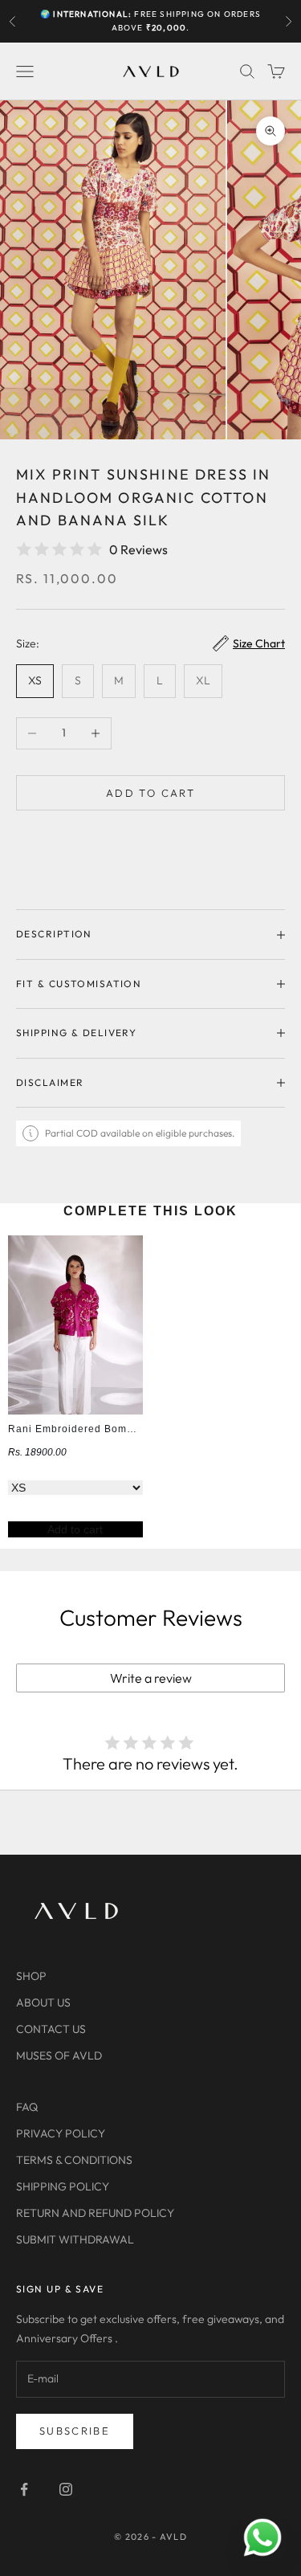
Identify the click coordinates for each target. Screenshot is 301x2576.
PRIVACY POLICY (61, 2133)
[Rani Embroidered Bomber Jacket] (75, 1325)
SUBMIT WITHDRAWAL (75, 2239)
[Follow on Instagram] (66, 2489)
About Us (43, 2002)
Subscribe (75, 2431)
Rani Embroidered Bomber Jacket (94, 1429)
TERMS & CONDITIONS (74, 2160)
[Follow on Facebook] (24, 2489)
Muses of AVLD (59, 2055)
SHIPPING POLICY (63, 2186)
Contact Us (51, 2029)
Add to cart (150, 793)
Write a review (151, 1678)
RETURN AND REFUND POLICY (95, 2213)
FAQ (27, 2107)
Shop (31, 1976)
